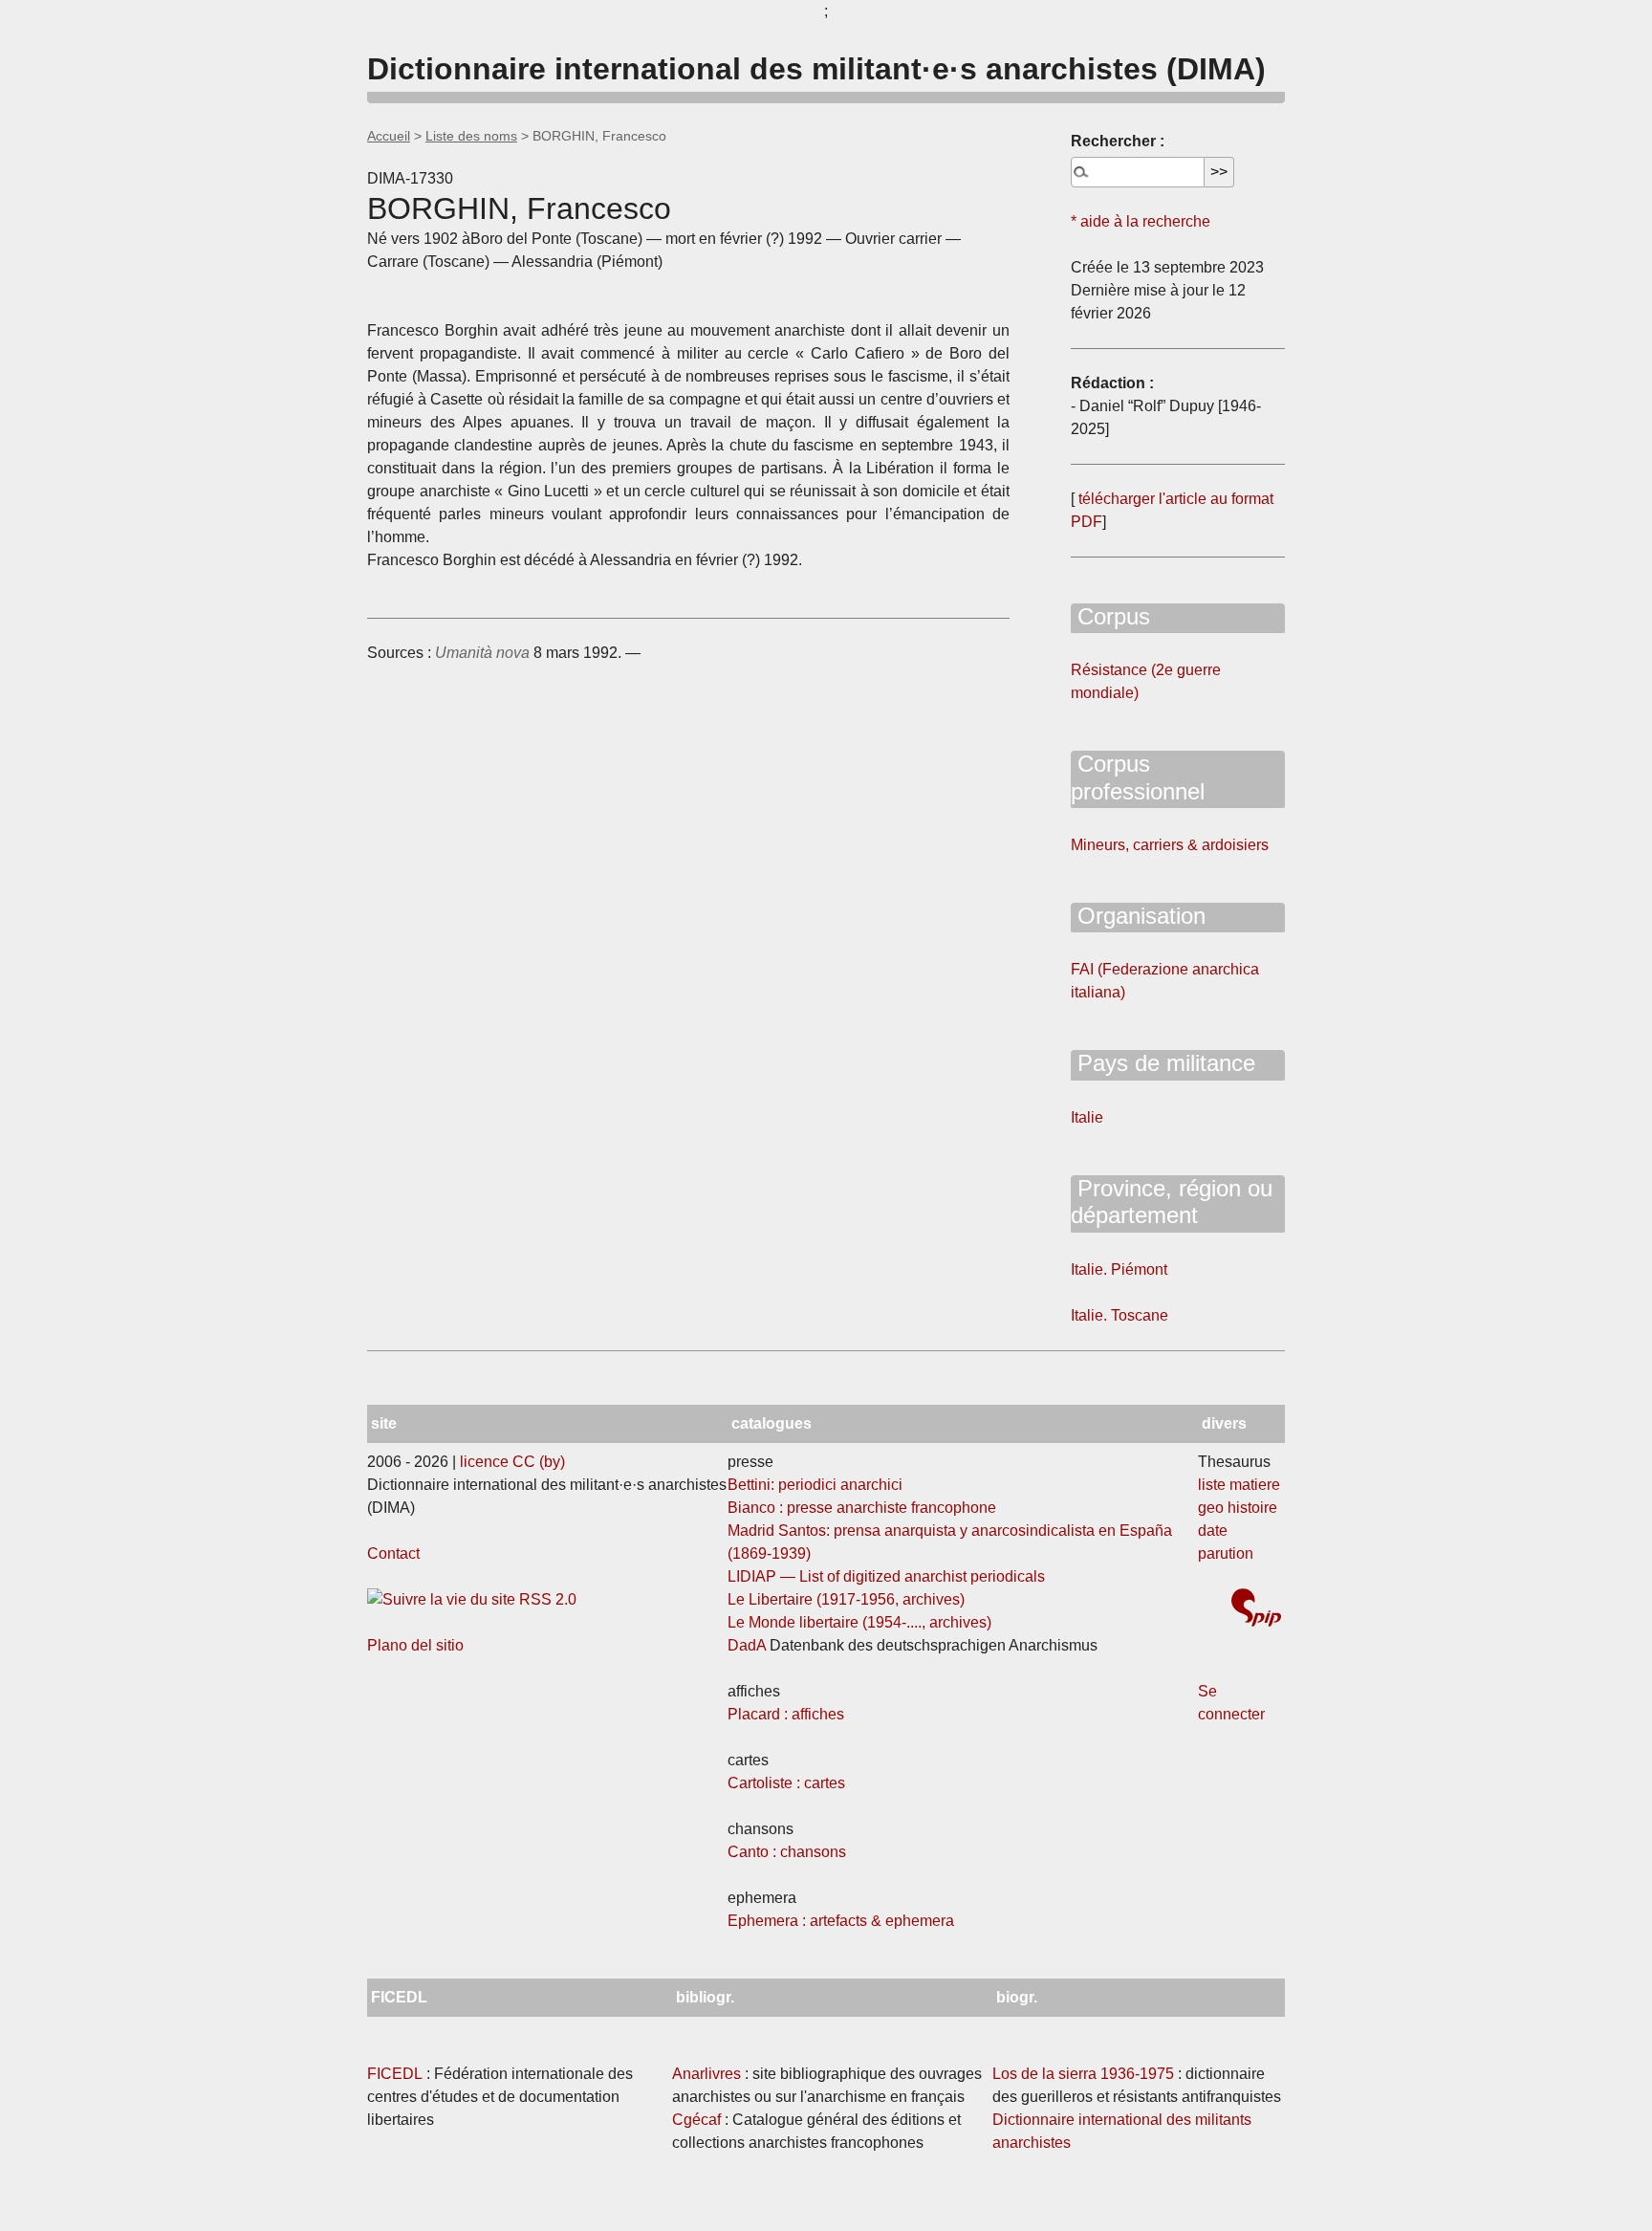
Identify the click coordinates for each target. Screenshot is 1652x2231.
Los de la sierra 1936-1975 (1083, 2074)
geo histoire (1238, 1508)
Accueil (389, 136)
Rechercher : (1118, 141)
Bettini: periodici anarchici (815, 1485)
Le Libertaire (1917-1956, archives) (846, 1599)
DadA (747, 1645)
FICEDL (395, 2074)
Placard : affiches (786, 1714)
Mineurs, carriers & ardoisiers (1170, 845)
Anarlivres (706, 2074)
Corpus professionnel (1138, 777)
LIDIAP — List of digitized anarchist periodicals (886, 1576)
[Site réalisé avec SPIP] (1256, 1610)
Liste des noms (471, 136)
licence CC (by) (512, 1462)
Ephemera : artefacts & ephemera (841, 1921)
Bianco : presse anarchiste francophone (862, 1508)
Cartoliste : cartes (786, 1783)
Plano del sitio (415, 1645)
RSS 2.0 (546, 1599)
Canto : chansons (787, 1852)
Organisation (1138, 916)
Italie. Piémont (1119, 1269)
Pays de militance (1163, 1063)
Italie (1087, 1117)
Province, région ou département (1172, 1202)
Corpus (1110, 616)
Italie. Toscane (1119, 1315)
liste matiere (1239, 1485)
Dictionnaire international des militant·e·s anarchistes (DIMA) (816, 69)
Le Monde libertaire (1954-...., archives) (859, 1622)
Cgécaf (696, 2120)
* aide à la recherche (1141, 221)
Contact (393, 1553)
